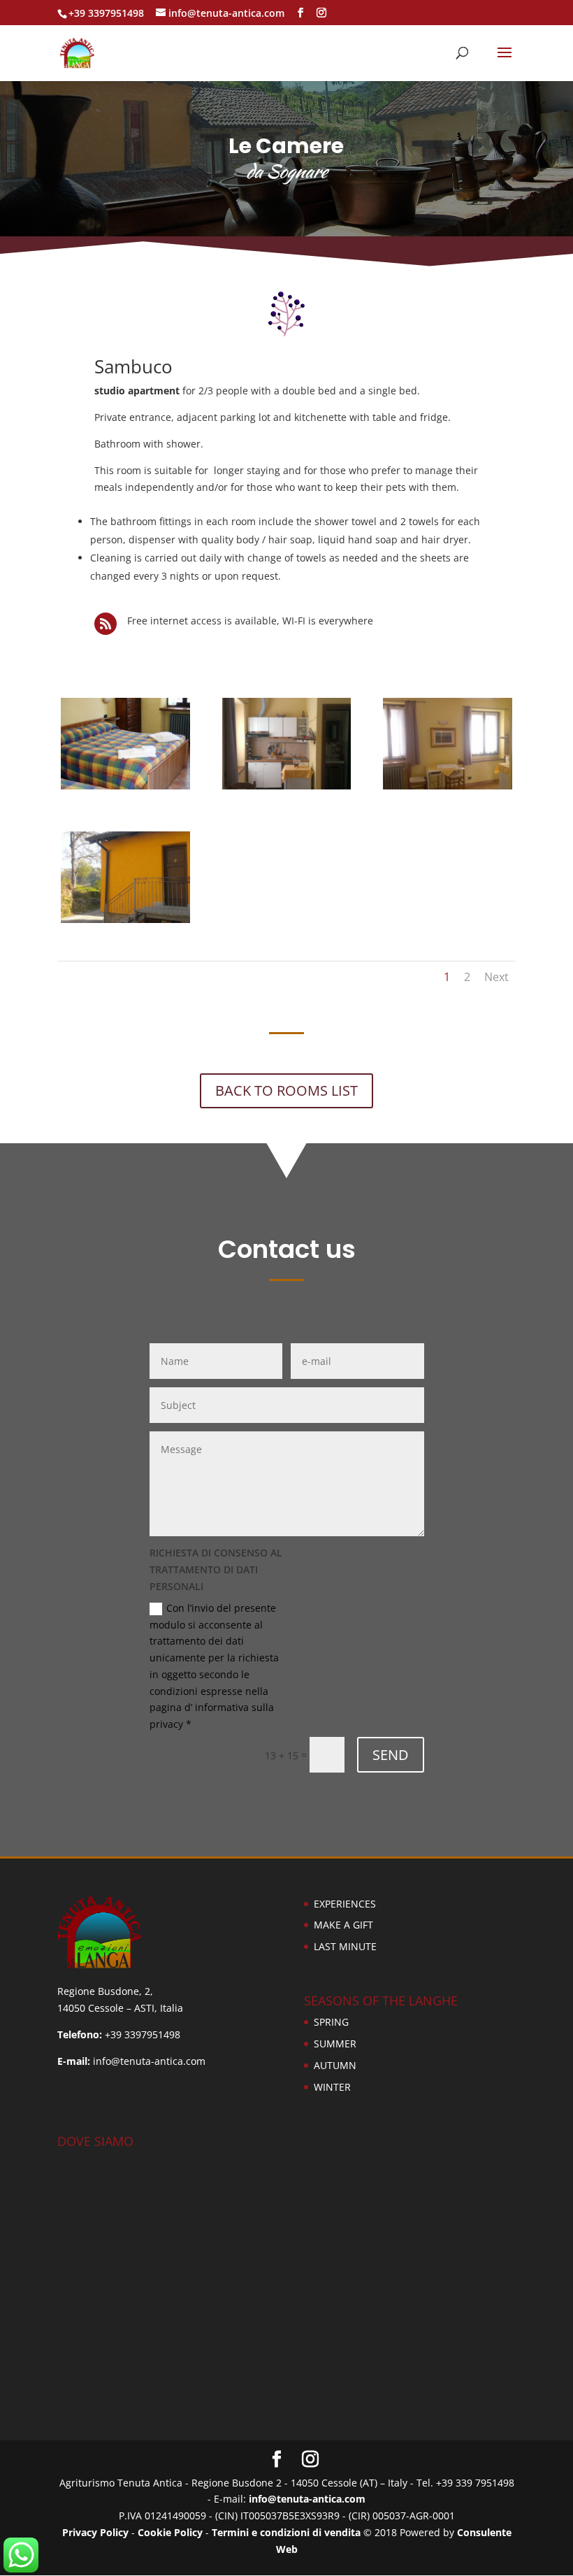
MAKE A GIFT (343, 1925)
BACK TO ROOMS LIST (286, 1090)
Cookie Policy (170, 2532)
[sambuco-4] (287, 786)
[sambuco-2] (125, 919)
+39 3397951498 (106, 13)
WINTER (332, 2087)
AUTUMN (335, 2065)
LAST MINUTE (345, 1946)
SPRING (331, 2022)
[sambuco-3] (448, 786)
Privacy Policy (95, 2532)
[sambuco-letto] (125, 786)
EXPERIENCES (345, 1904)
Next (496, 977)
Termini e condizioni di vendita (286, 2532)
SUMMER (335, 2044)
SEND (391, 1755)
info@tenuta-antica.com (307, 2499)
